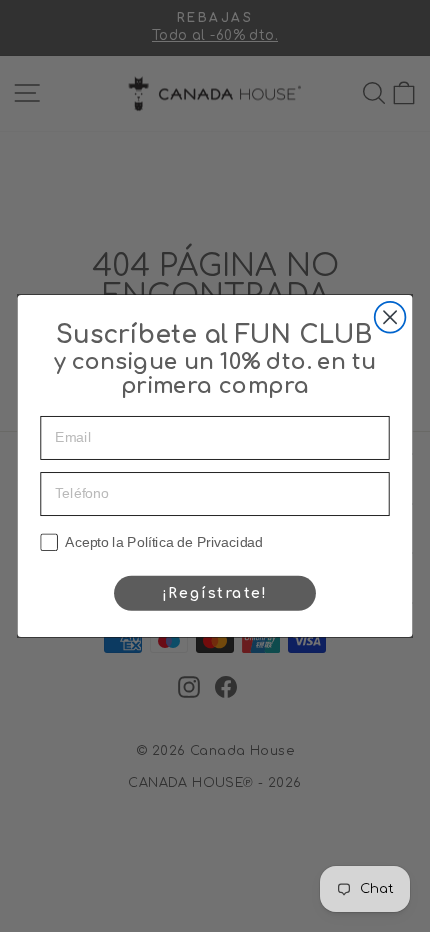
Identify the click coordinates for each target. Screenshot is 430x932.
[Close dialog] (390, 317)
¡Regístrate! (215, 593)
